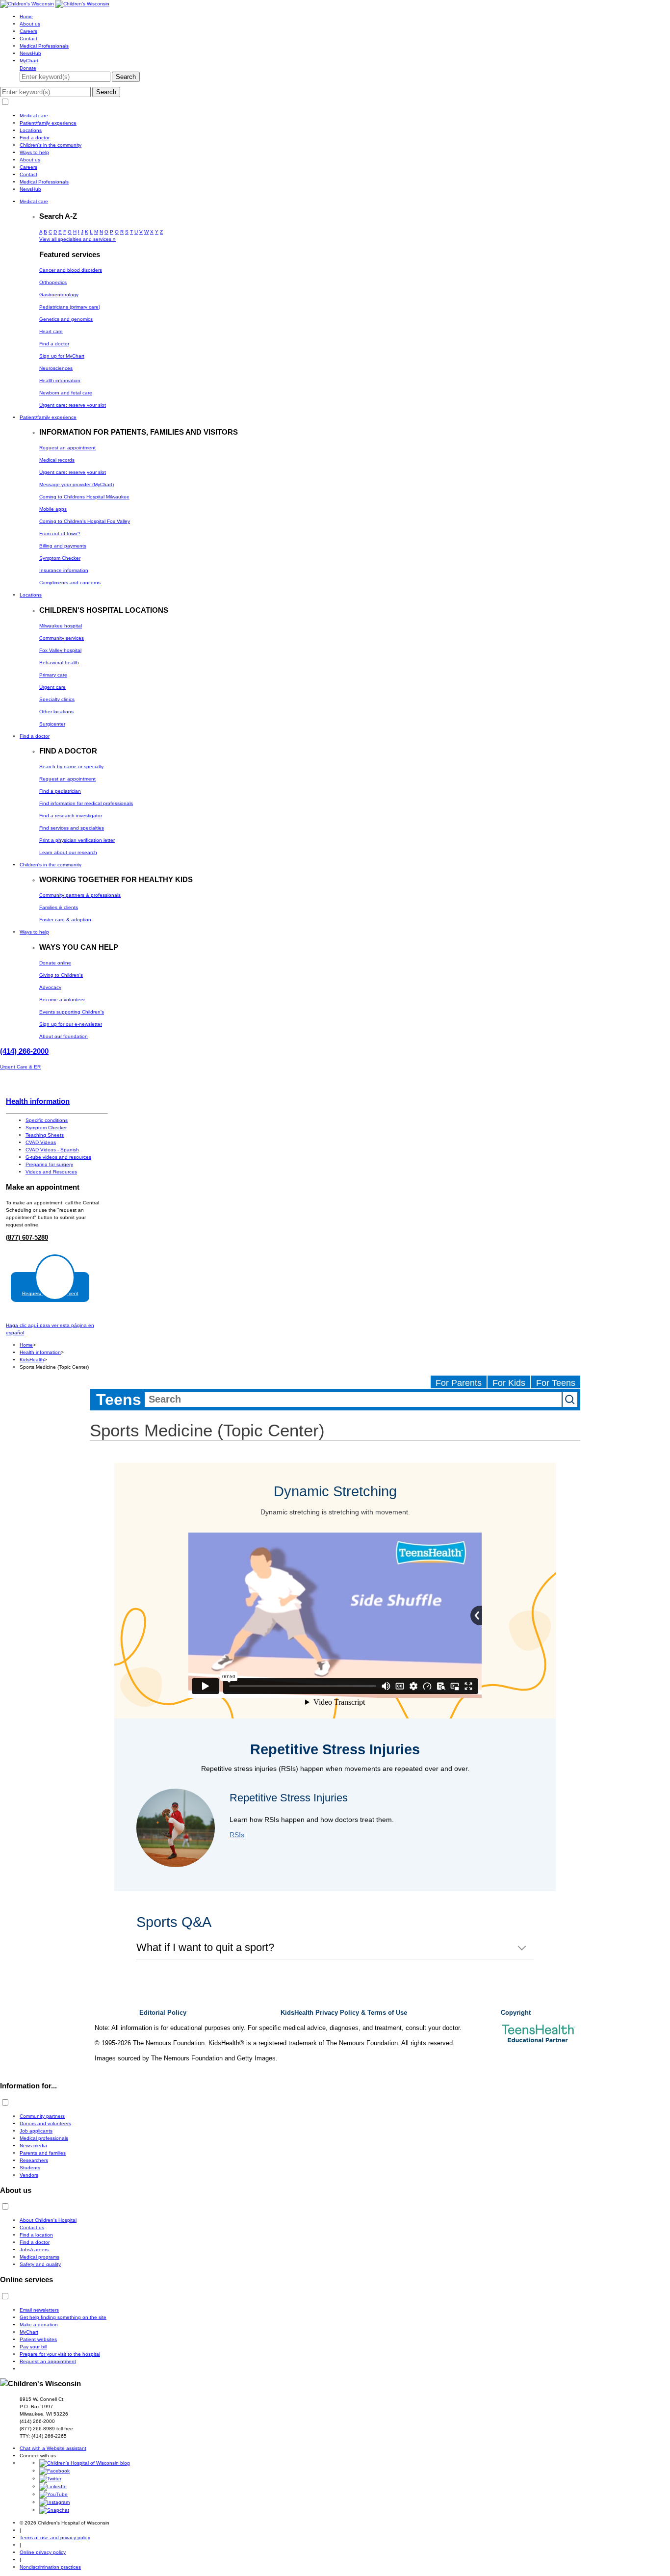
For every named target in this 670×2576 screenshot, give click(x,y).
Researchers (34, 2160)
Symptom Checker (46, 1128)
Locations (31, 130)
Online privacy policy (43, 2552)
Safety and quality (40, 2264)
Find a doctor (35, 138)
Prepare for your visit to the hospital (60, 2354)
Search (126, 77)
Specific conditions (47, 1120)
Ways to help (34, 152)
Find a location (36, 2235)
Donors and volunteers (45, 2123)
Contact (28, 39)
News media (33, 2146)
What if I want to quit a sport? (205, 1947)
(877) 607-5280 (27, 1238)
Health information (38, 1101)
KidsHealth (32, 1360)
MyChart (29, 61)
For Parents (459, 1383)
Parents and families (43, 2153)
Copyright (516, 2013)
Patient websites (38, 2339)
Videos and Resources (51, 1172)
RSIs (237, 1835)
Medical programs (39, 2257)
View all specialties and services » (77, 239)
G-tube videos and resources (58, 1157)
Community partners (42, 2116)
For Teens (556, 1383)
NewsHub (30, 53)
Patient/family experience (48, 123)
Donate (28, 68)
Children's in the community (51, 145)
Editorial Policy (163, 2013)
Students (30, 2168)
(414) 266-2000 (24, 1051)
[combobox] (353, 1400)
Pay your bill (33, 2347)
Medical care (34, 116)
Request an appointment (48, 2361)
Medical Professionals (44, 46)
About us (30, 24)
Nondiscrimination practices (50, 2567)
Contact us (32, 2227)
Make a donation (39, 2325)
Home (26, 16)
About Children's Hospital (48, 2220)
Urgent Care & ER (20, 1067)
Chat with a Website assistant (53, 2448)
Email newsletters (39, 2310)
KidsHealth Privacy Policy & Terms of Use (344, 2013)
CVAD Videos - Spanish (52, 1150)
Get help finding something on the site (63, 2317)
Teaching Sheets (45, 1135)
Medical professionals (44, 2138)
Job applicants (36, 2131)
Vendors (29, 2175)
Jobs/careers (34, 2250)
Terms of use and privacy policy (55, 2537)
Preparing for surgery (49, 1164)
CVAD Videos (41, 1142)
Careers (28, 31)
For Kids (509, 1383)
